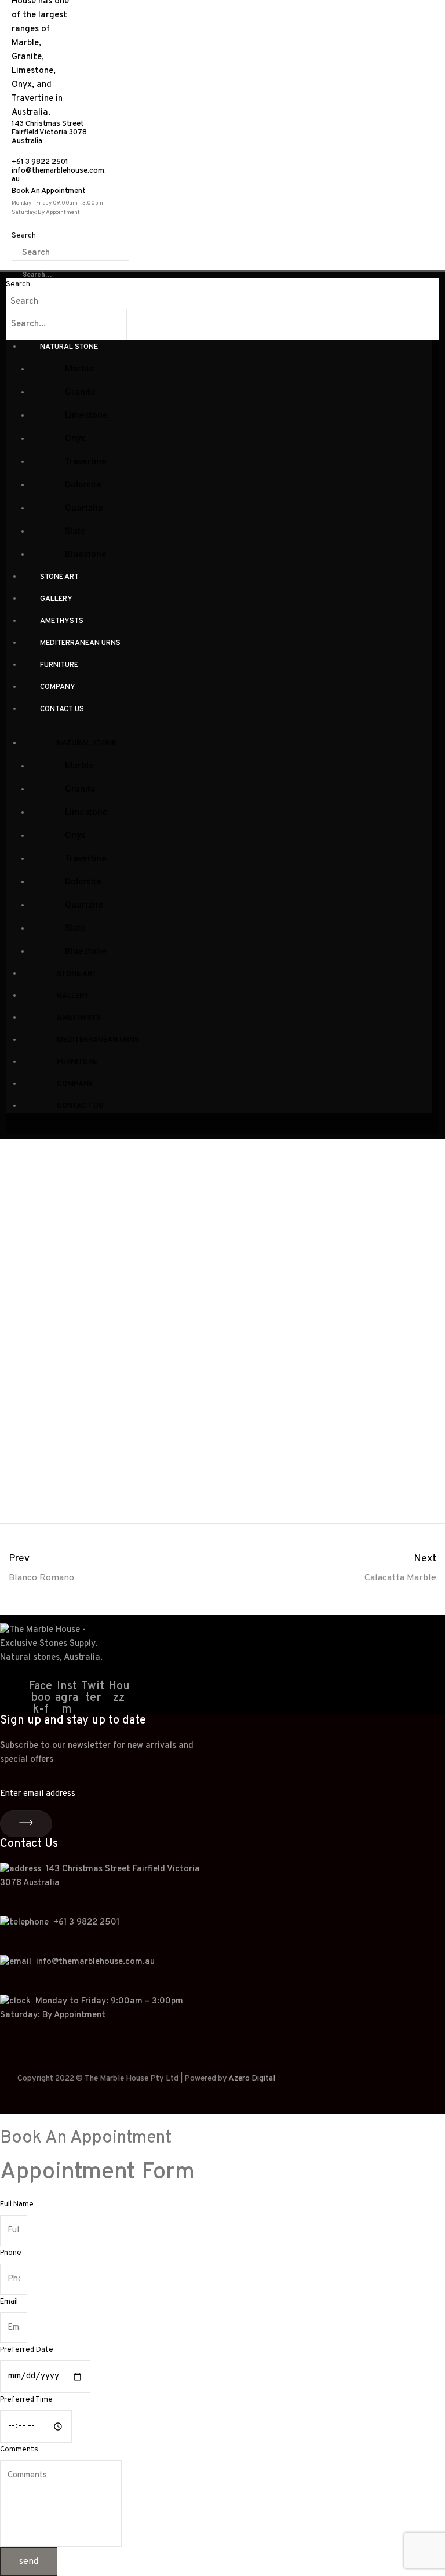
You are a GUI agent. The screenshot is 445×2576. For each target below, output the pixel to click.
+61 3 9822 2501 (40, 162)
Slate (75, 531)
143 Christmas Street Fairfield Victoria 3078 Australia (49, 133)
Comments (19, 2450)
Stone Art (59, 577)
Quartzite (84, 508)
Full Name (17, 2205)
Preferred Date (27, 2350)
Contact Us (62, 709)
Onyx (75, 438)
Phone (11, 2253)
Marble (79, 369)
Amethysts (62, 621)
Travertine (86, 461)
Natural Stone (69, 347)
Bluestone (86, 554)
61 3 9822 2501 (89, 1923)
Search (24, 236)
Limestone (86, 415)
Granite (80, 392)
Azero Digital (252, 2078)
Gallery (56, 599)
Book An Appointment (49, 191)
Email (9, 2302)
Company (58, 687)
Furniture (59, 665)
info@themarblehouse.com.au (59, 175)
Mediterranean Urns (80, 643)
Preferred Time (26, 2400)
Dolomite (83, 484)
